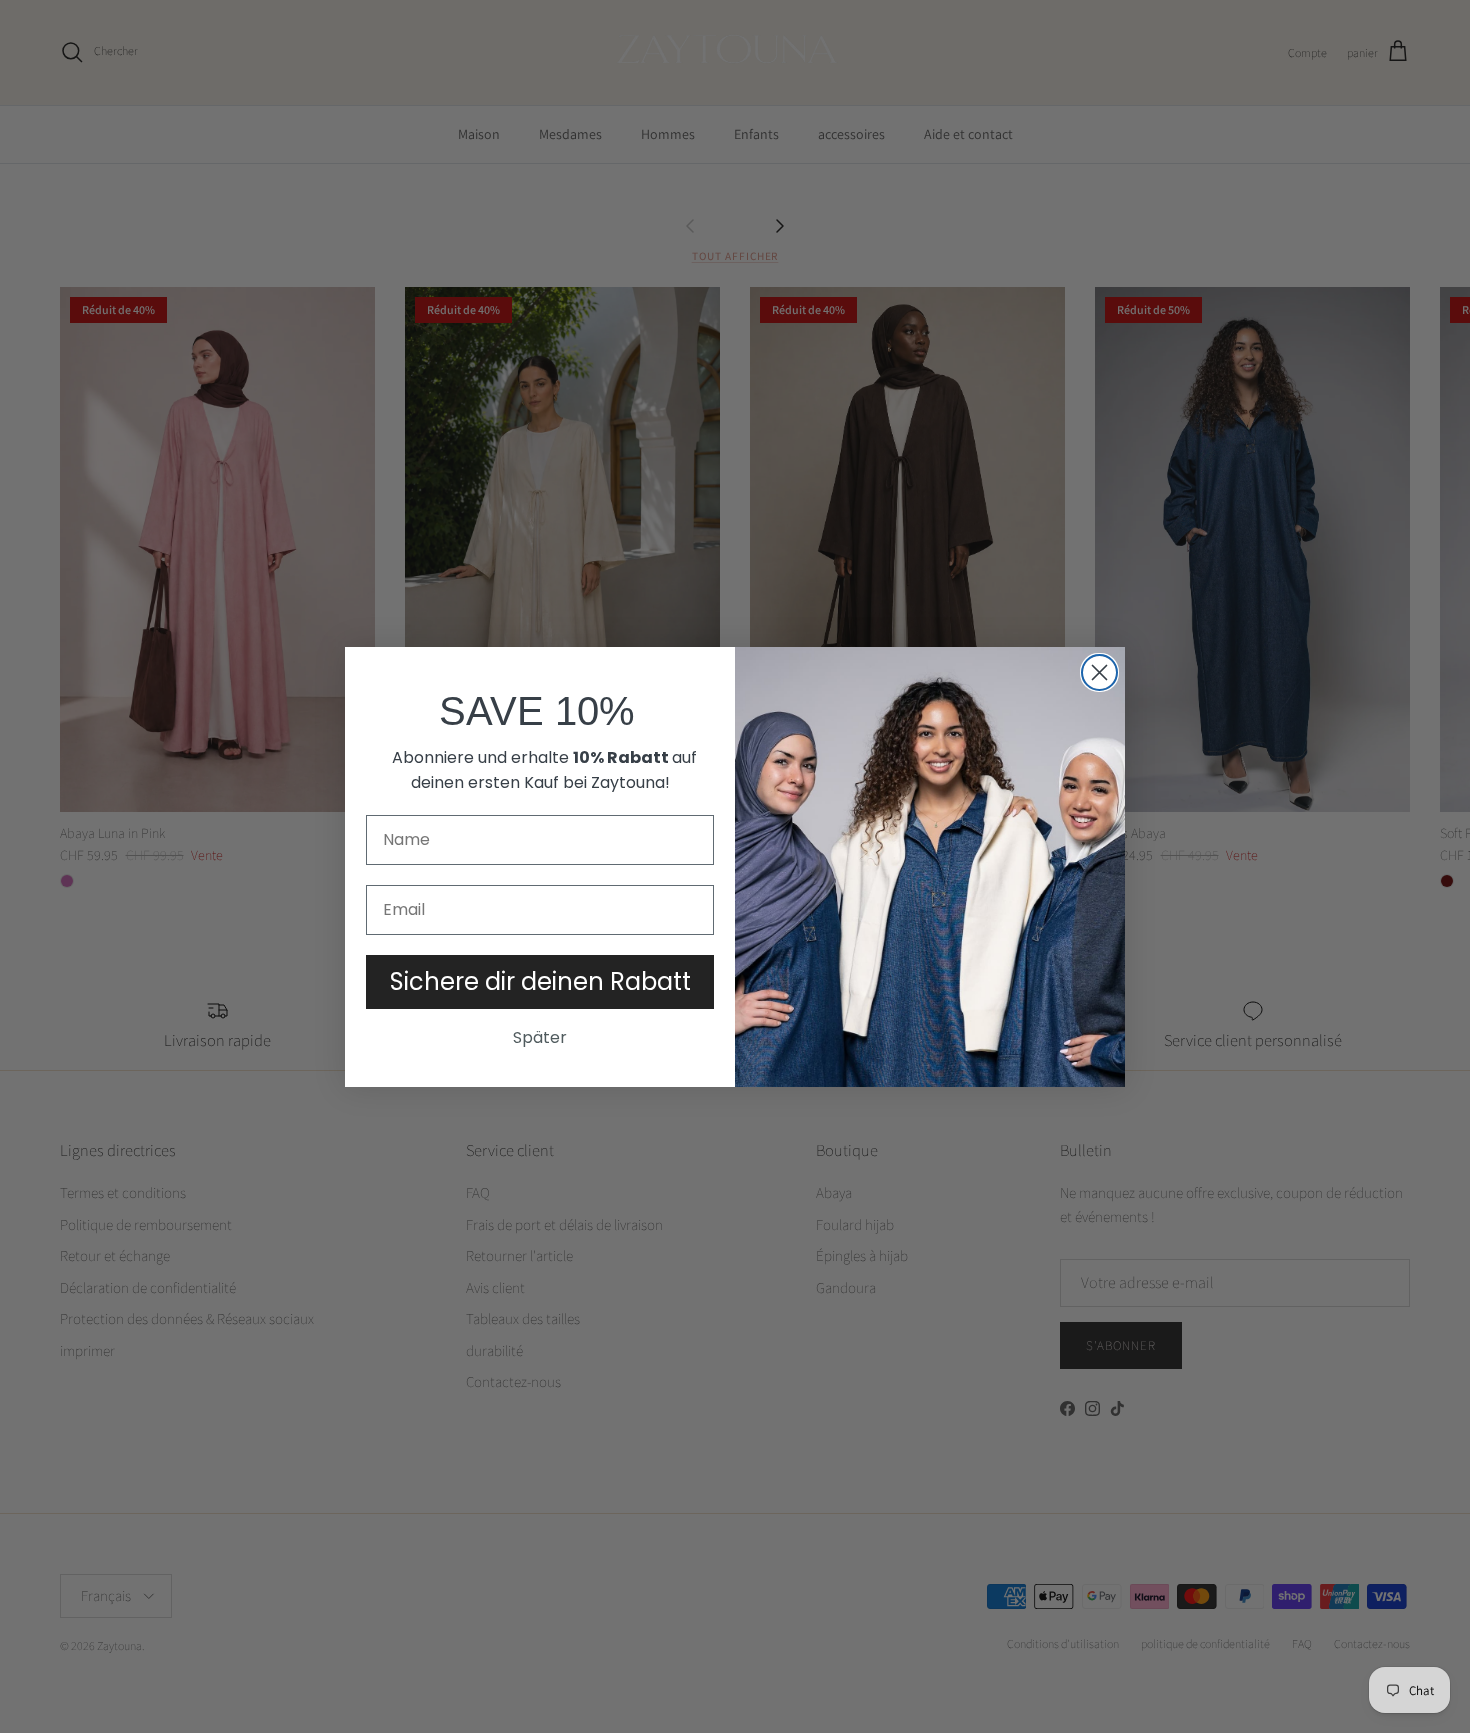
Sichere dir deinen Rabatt (540, 981)
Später (540, 1037)
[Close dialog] (1099, 672)
